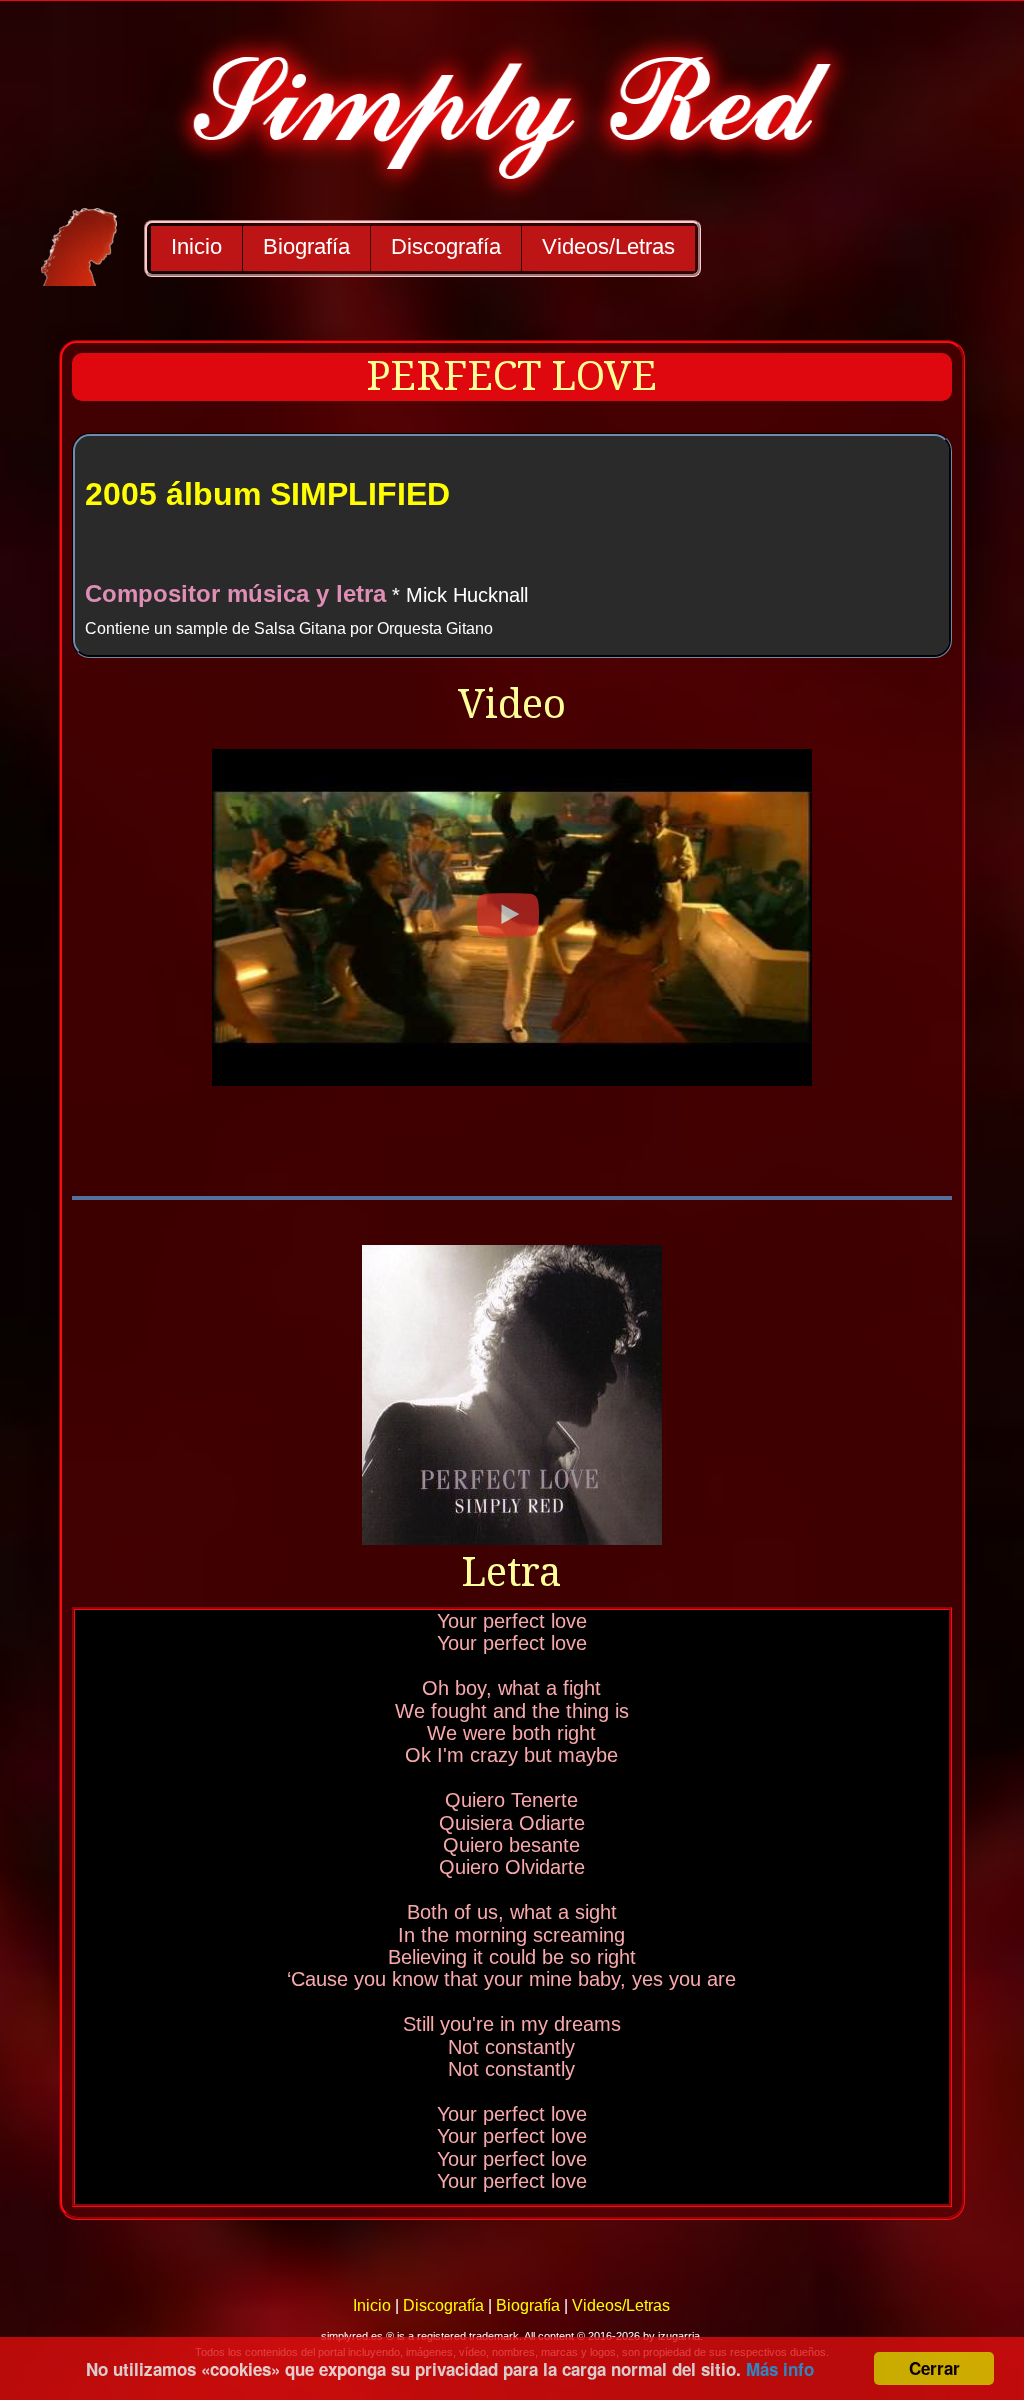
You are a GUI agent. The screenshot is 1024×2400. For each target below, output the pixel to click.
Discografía (446, 246)
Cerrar (934, 2368)
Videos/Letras (608, 246)
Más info (780, 2369)
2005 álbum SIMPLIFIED (267, 494)
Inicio (196, 246)
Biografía (306, 246)
